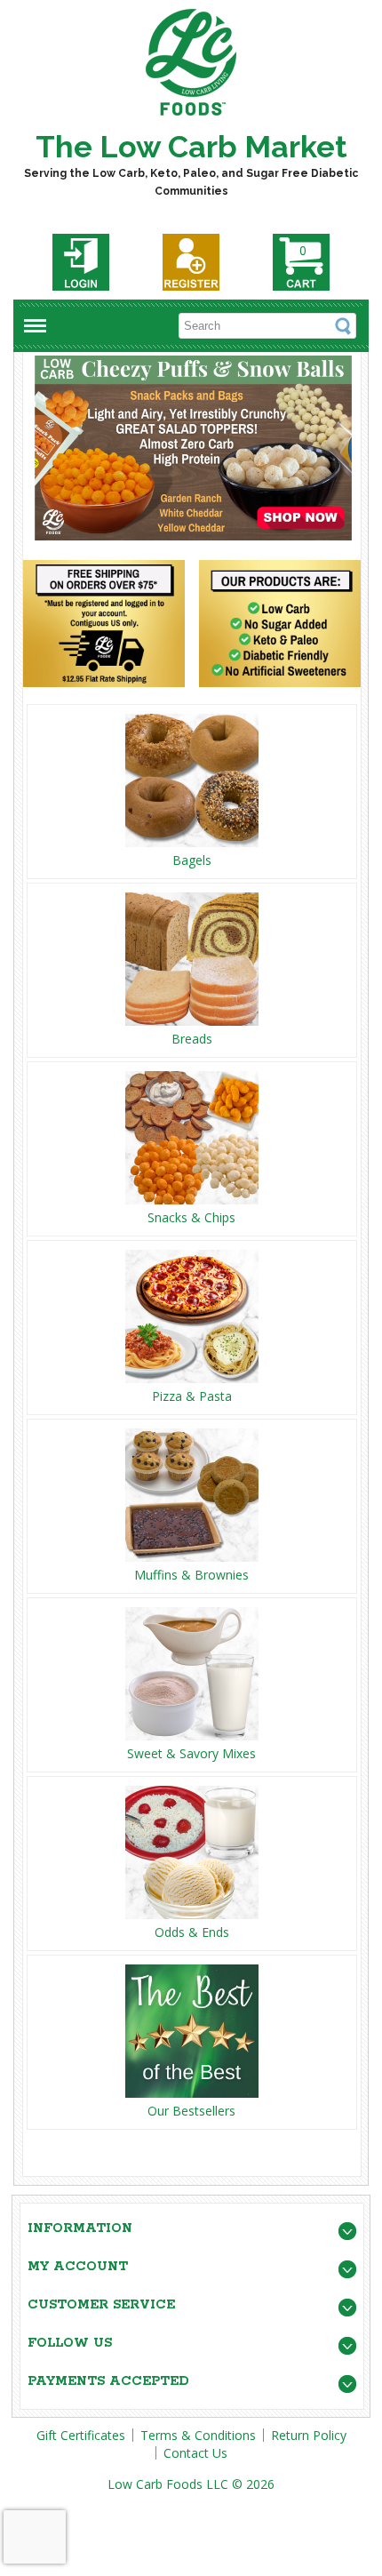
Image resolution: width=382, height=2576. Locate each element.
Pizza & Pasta (192, 1396)
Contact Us (195, 2453)
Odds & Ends (192, 1932)
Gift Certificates (81, 2435)
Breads (192, 1039)
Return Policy (309, 2435)
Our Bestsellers (191, 2111)
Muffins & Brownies (191, 1575)
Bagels (192, 860)
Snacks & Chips (191, 1217)
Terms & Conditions (198, 2435)
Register (191, 262)
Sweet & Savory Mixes (191, 1753)
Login (81, 262)
